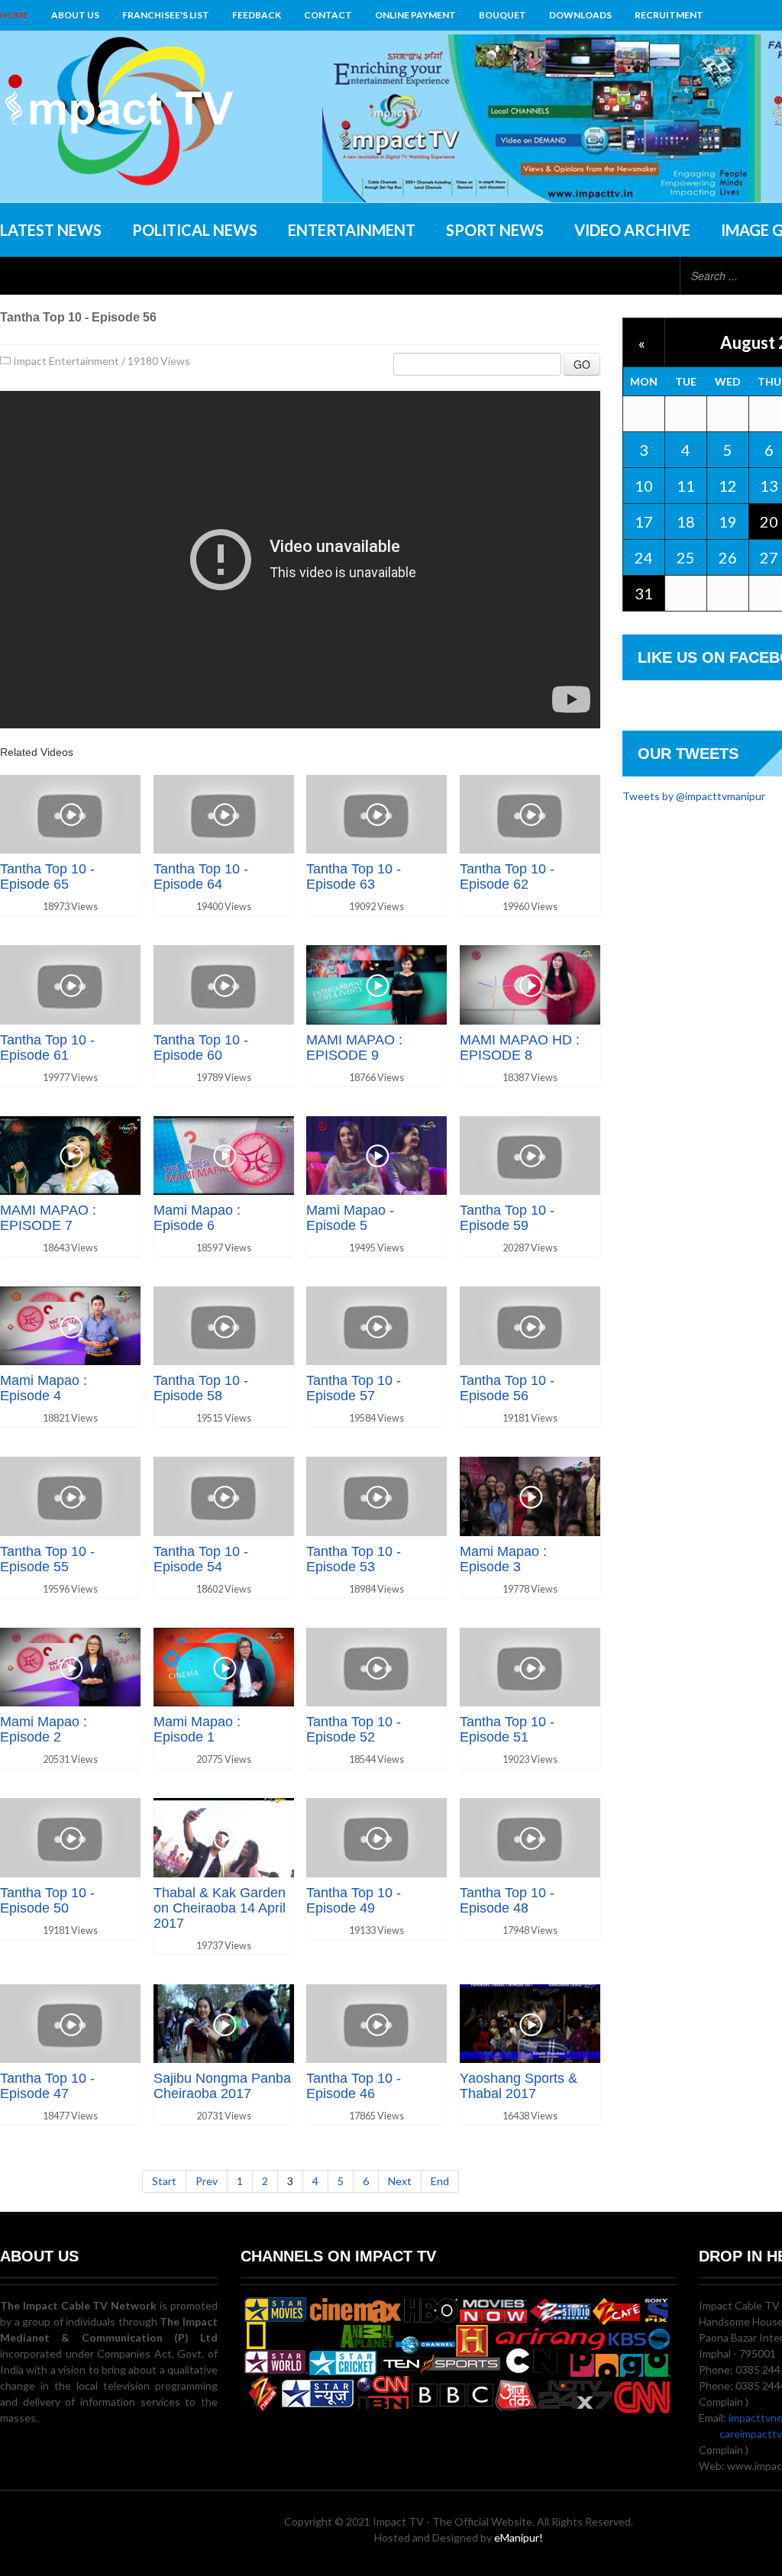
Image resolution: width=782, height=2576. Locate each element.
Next (400, 2181)
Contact (328, 15)
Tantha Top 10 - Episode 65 (47, 876)
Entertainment (352, 230)
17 (644, 521)
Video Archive (632, 230)
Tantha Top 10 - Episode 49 (354, 1900)
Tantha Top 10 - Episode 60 (201, 1048)
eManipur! (519, 2537)
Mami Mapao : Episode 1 (197, 1729)
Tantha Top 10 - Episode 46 (354, 2086)
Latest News (51, 230)
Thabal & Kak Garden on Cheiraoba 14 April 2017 (220, 1908)
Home (14, 15)
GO (582, 364)
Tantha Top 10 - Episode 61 (47, 1048)
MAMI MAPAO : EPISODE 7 (48, 1218)
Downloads (580, 15)
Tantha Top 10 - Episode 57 (354, 1388)
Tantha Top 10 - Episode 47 (47, 2086)
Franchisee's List (166, 15)
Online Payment (415, 15)
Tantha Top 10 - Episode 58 (201, 1388)
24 (644, 557)
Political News (195, 230)
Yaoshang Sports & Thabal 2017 (519, 2086)
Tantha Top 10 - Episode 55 (47, 1559)
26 (728, 557)
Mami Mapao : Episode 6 (197, 1218)
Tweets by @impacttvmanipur (694, 796)
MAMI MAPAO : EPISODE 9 (354, 1048)
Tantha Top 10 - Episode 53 (354, 1559)
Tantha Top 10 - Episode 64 (201, 876)
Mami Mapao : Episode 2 (44, 1729)
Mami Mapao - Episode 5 (350, 1218)
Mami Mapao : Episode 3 (503, 1559)
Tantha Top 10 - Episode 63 (354, 876)
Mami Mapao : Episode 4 (44, 1388)
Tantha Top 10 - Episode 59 (507, 1218)
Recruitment (669, 15)
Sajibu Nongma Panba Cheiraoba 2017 (222, 2086)
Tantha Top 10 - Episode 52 (354, 1729)
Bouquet (502, 15)
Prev (207, 2181)
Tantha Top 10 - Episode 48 (507, 1900)
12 (728, 486)
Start (164, 2181)
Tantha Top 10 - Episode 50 (47, 1900)
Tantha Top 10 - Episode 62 (507, 876)
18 (686, 521)
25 (686, 557)
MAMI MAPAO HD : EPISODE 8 (520, 1048)
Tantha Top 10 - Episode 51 (507, 1729)
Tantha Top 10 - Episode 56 (507, 1388)
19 (728, 521)
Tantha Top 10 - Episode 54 (201, 1559)
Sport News (495, 230)
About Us (75, 15)
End (440, 2181)
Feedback (257, 15)
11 (686, 486)
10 (644, 486)
